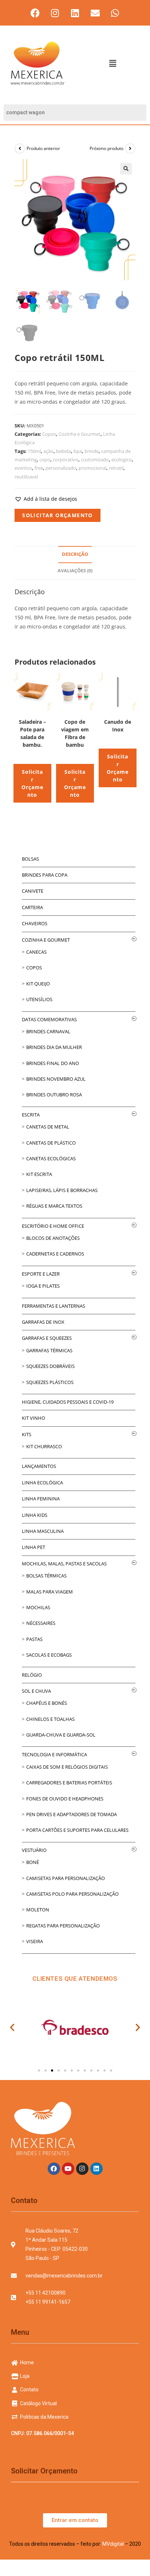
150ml (34, 451)
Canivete (33, 891)
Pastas (34, 1639)
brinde (92, 451)
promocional (92, 468)
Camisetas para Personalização (66, 1878)
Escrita (31, 1115)
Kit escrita (39, 1174)
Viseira (35, 1941)
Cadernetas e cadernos (55, 1254)
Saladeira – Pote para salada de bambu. (32, 733)
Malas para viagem (50, 1592)
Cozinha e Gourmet (80, 434)
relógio (32, 1675)
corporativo (66, 460)
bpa (78, 451)
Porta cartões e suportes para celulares (77, 1830)
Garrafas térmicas (49, 1350)
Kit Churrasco (44, 1446)
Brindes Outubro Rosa (54, 1095)
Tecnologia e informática (54, 1754)
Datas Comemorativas (49, 1019)
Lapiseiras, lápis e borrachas (62, 1190)
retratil (116, 468)
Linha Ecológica (42, 1483)
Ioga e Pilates (43, 1286)
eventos (23, 468)
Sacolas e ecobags (49, 1655)
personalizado (61, 468)
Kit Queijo (38, 984)
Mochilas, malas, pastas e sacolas (64, 1564)
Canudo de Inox (118, 726)
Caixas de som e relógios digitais (67, 1767)
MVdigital (113, 2544)
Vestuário (34, 1850)
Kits (27, 1434)
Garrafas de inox (43, 1322)
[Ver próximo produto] (130, 149)
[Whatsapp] (115, 13)
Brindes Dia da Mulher (54, 1047)
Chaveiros (35, 923)
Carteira (32, 907)
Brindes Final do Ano (53, 1063)
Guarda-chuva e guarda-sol (61, 1735)
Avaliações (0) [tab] (75, 571)
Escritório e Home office (53, 1226)
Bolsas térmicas (46, 1576)
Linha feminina (41, 1499)
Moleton (38, 1910)
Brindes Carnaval (48, 1031)
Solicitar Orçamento (58, 515)
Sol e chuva (36, 1691)
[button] (112, 63)
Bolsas (30, 859)
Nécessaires (41, 1623)
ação (48, 451)
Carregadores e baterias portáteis (69, 1783)
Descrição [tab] (75, 554)
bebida (64, 451)
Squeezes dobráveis (50, 1366)
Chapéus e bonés (47, 1703)
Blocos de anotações (53, 1238)
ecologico (122, 460)
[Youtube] (68, 2169)
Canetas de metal (48, 1127)
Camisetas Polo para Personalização (72, 1894)
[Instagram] (55, 13)
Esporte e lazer (41, 1274)
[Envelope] (95, 13)
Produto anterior (43, 148)
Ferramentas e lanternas (54, 1306)
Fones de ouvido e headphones (65, 1799)
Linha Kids (35, 1515)
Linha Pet (33, 1547)
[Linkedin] (75, 13)
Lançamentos (39, 1466)
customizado (95, 460)
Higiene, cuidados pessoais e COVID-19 (68, 1402)
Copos (49, 434)
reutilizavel (26, 477)
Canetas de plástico (51, 1143)
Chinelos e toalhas (50, 1719)
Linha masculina (43, 1531)
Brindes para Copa (45, 875)
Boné (33, 1862)
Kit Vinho (33, 1418)
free (39, 468)
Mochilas (38, 1607)
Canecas (36, 952)
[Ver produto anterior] (20, 149)
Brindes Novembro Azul (56, 1079)
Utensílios (39, 999)
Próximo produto (106, 148)
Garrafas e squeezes (47, 1338)
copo (45, 460)
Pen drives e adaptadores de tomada (72, 1814)
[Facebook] (35, 13)
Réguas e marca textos (54, 1206)
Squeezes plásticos (50, 1382)
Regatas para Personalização (63, 1926)
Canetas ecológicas (51, 1158)
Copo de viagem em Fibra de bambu (75, 733)
